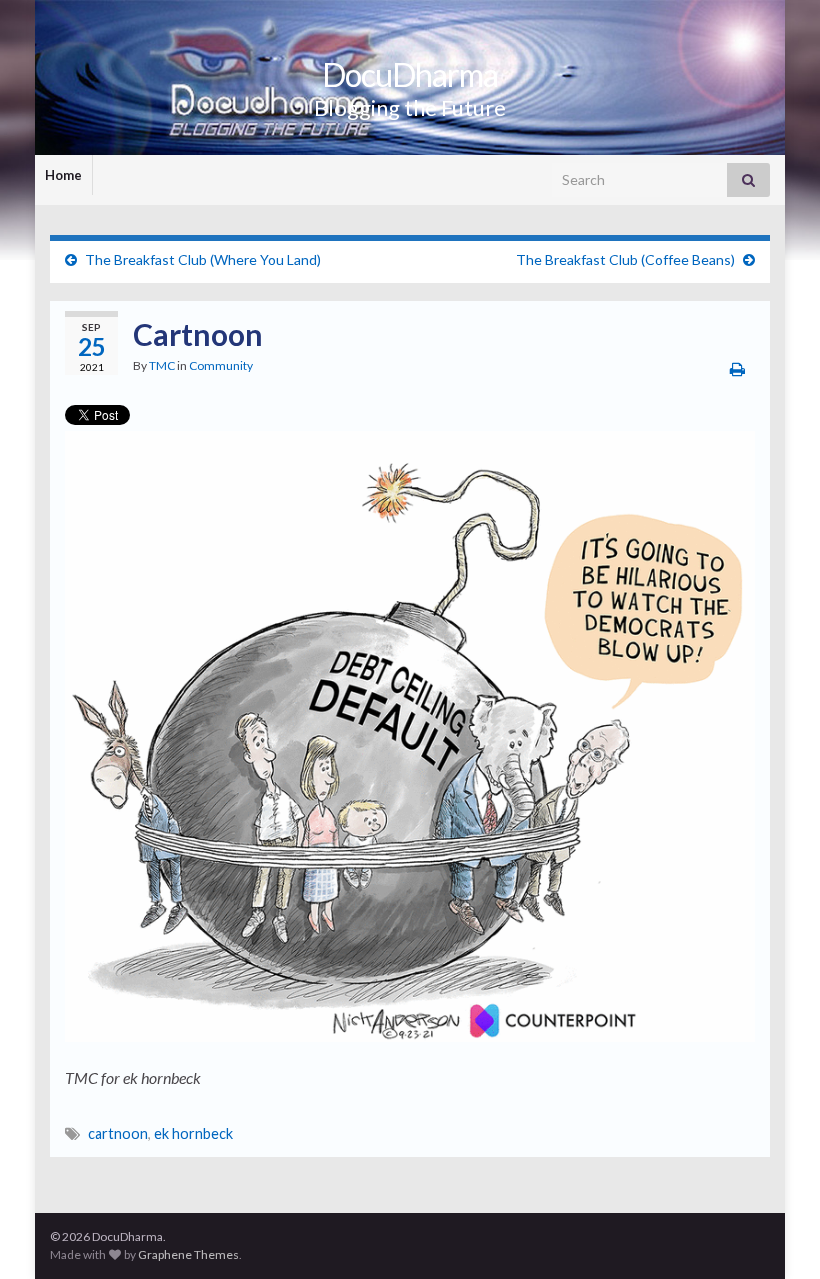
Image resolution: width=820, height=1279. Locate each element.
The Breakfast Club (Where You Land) (203, 259)
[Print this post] (737, 368)
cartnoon (118, 1133)
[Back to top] (775, 1234)
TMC (162, 365)
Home (63, 175)
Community (221, 365)
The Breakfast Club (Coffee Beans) (625, 259)
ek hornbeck (193, 1133)
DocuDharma (410, 74)
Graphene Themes (188, 1254)
